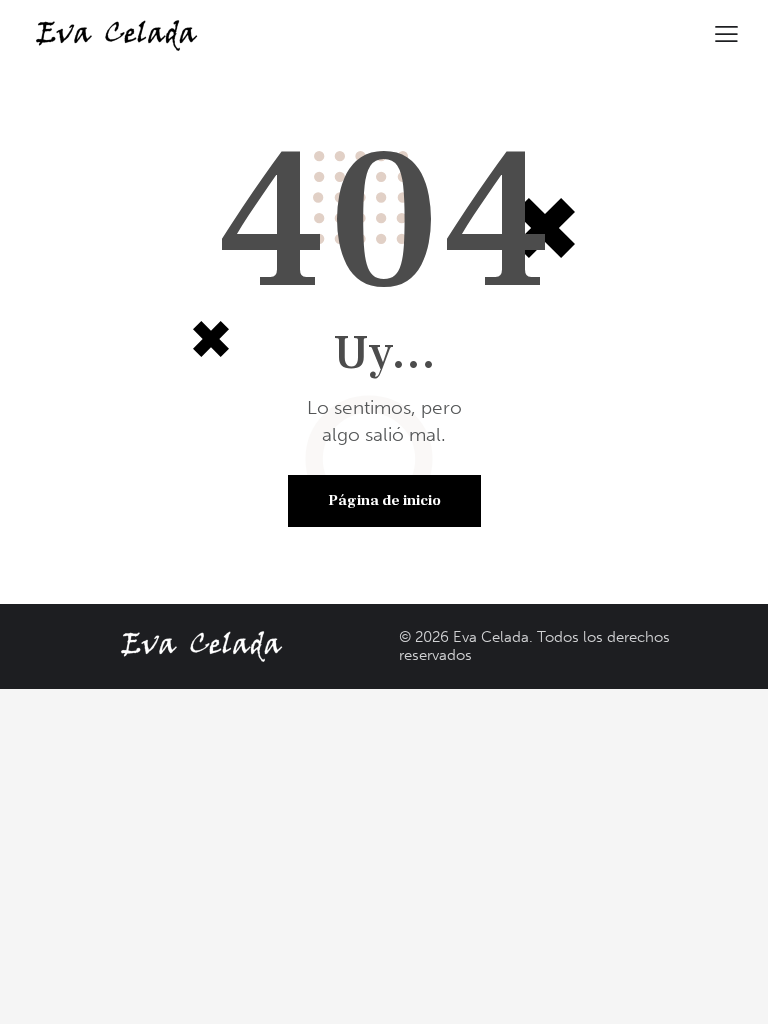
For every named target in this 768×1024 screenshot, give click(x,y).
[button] (726, 33)
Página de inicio (384, 500)
